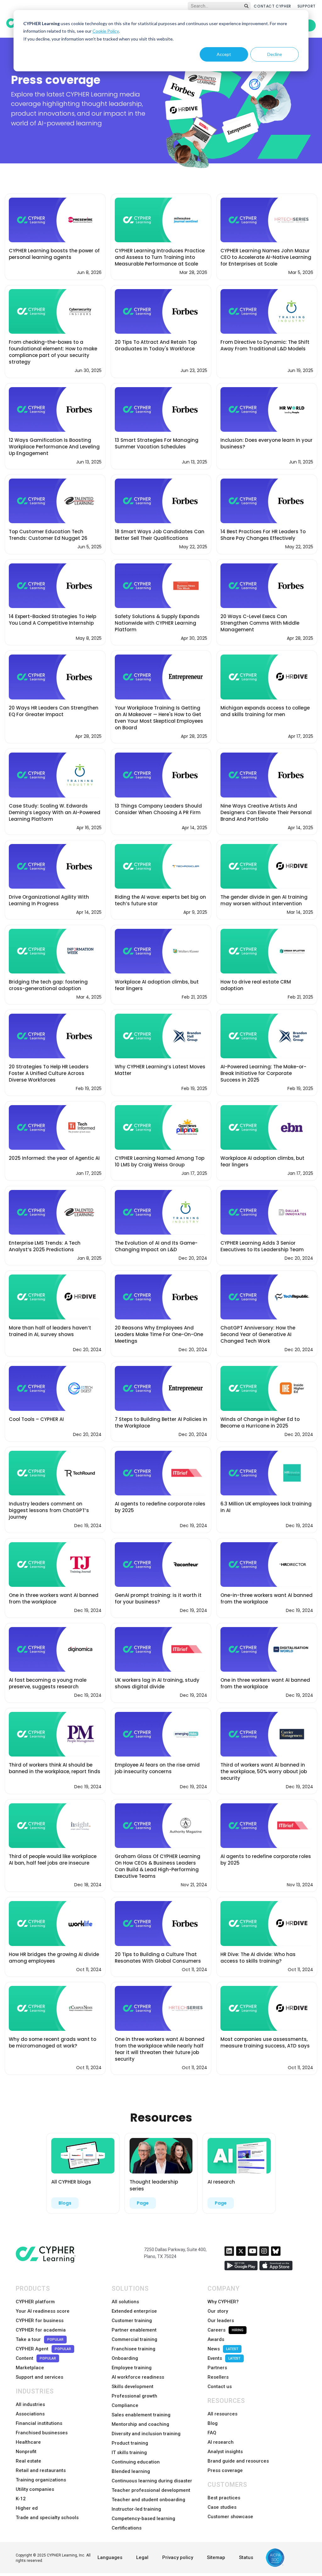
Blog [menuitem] (213, 2423)
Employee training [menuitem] (132, 2368)
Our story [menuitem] (218, 2311)
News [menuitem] (223, 2349)
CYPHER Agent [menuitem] (43, 2349)
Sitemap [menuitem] (216, 2557)
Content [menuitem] (36, 2358)
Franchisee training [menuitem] (133, 2349)
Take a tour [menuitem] (40, 2339)
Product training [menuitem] (130, 2443)
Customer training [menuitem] (132, 2321)
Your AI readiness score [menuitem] (43, 2311)
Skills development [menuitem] (133, 2387)
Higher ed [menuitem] (27, 2508)
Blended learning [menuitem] (131, 2471)
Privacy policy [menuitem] (178, 2557)
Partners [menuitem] (217, 2368)
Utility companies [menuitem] (35, 2489)
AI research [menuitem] (221, 2442)
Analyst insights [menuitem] (225, 2452)
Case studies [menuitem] (222, 2507)
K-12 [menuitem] (21, 2499)
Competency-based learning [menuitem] (143, 2518)
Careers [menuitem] (225, 2330)
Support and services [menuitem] (39, 2377)
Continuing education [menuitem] (136, 2462)
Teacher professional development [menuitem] (151, 2490)
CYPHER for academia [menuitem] (41, 2330)
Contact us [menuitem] (220, 2387)
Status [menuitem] (246, 2557)
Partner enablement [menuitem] (134, 2330)
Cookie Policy (106, 31)
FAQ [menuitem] (212, 2433)
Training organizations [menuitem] (41, 2480)
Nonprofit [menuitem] (26, 2452)
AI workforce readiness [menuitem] (138, 2377)
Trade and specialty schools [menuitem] (47, 2518)
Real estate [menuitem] (28, 2461)
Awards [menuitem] (216, 2339)
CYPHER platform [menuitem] (35, 2302)
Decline (275, 54)
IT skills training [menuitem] (129, 2453)
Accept (224, 54)
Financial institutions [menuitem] (39, 2423)
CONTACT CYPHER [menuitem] (272, 6)
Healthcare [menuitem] (28, 2442)
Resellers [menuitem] (218, 2377)
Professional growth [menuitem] (134, 2396)
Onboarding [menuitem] (125, 2358)
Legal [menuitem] (142, 2557)
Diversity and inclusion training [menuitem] (146, 2434)
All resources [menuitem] (222, 2414)
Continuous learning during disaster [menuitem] (152, 2481)
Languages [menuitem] (110, 2557)
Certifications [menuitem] (127, 2528)
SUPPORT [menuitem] (307, 6)
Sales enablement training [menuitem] (141, 2415)
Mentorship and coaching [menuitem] (140, 2424)
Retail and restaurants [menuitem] (41, 2470)
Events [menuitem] (224, 2358)
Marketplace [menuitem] (30, 2368)
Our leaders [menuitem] (221, 2321)
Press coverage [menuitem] (225, 2470)
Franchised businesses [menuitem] (42, 2433)
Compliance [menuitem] (125, 2405)
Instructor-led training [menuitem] (136, 2509)
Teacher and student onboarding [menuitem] (148, 2500)
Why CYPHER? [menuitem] (223, 2302)
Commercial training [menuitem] (134, 2339)
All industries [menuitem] (30, 2404)
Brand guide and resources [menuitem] (238, 2461)
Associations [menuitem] (30, 2414)
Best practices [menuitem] (224, 2498)
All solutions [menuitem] (125, 2302)
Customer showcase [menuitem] (230, 2517)
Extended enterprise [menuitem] (134, 2311)
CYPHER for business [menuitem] (40, 2321)
